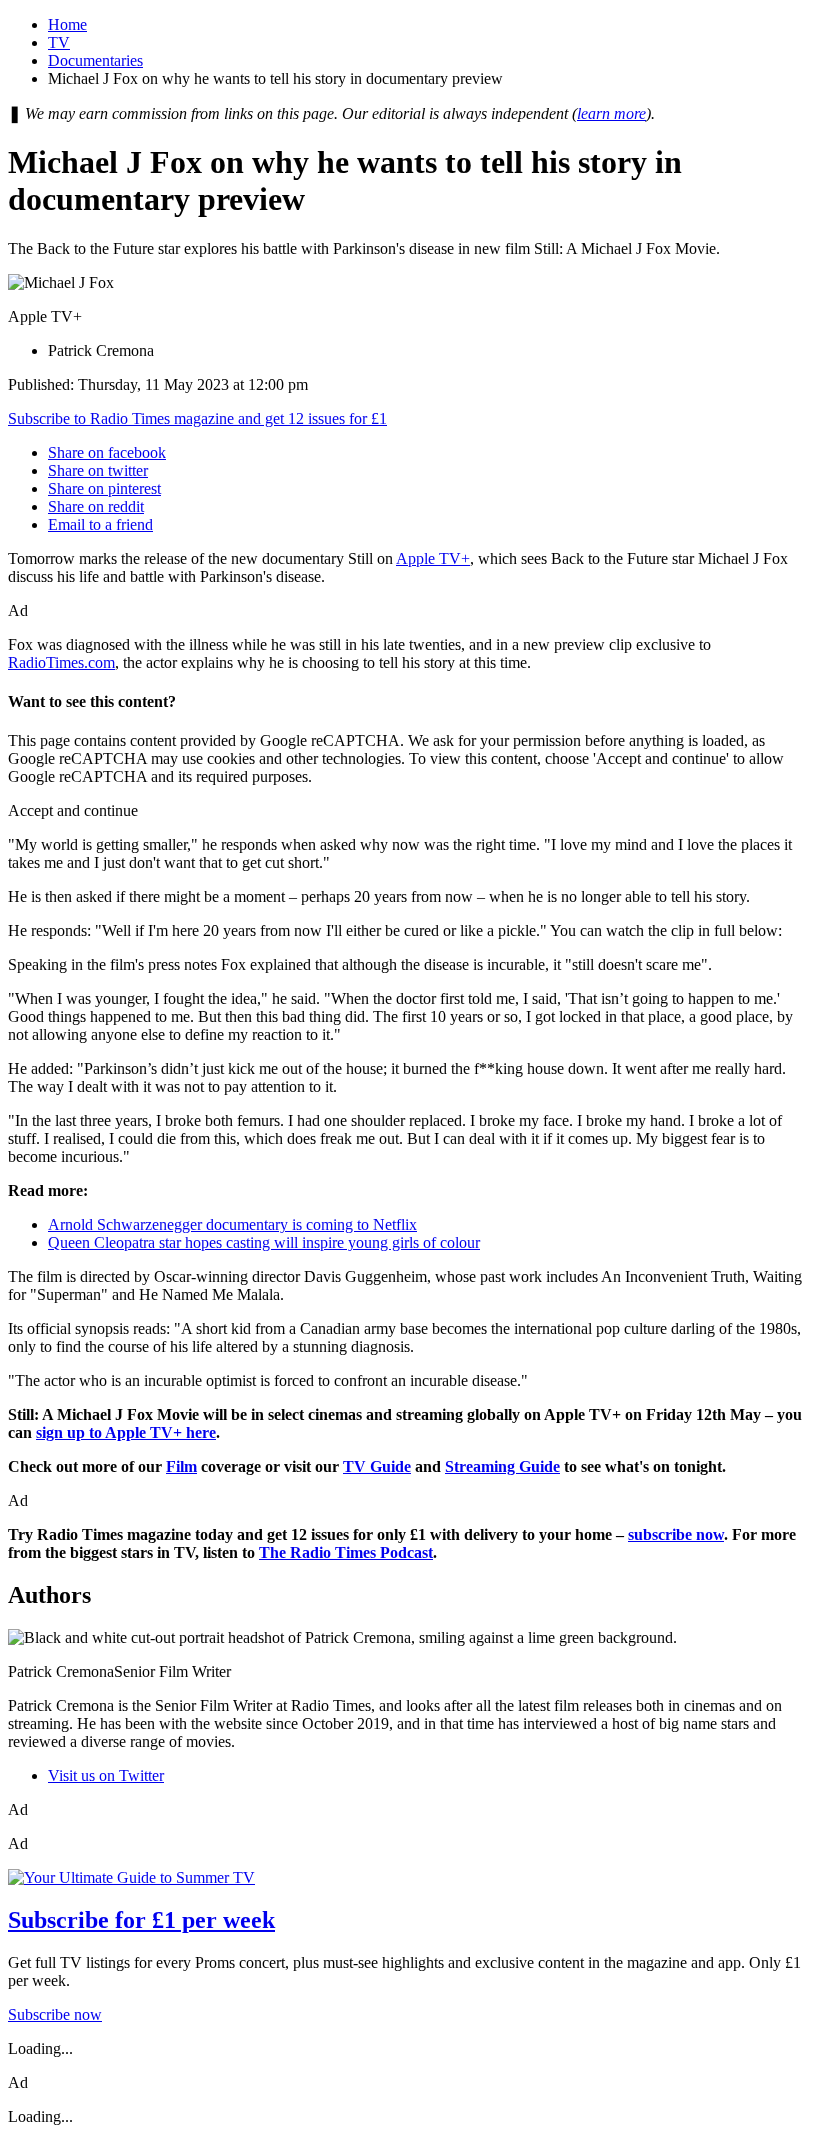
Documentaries (95, 60)
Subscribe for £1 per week (141, 1920)
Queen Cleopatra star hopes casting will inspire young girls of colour (264, 1242)
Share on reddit (96, 506)
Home (67, 24)
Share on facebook (107, 452)
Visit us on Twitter (106, 1775)
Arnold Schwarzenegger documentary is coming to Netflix (232, 1224)
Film (181, 1466)
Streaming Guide (502, 1466)
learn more (611, 113)
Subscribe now (55, 2014)
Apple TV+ (433, 558)
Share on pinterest (104, 488)
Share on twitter (98, 470)
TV (59, 42)
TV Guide (377, 1466)
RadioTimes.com (61, 662)
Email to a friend (100, 524)
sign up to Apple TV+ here (126, 1432)
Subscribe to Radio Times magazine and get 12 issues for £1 (197, 418)
